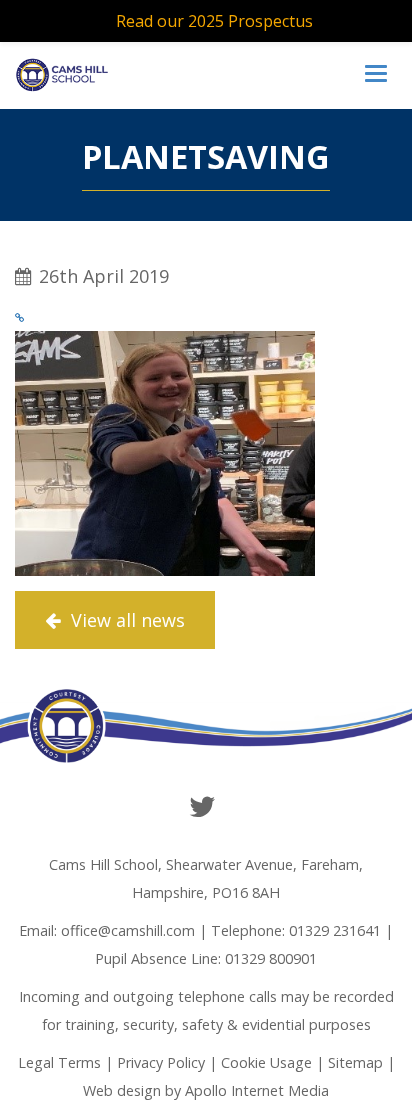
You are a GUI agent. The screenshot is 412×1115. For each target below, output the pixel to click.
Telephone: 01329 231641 (296, 930)
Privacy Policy (161, 1062)
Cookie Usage (266, 1062)
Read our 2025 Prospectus (214, 21)
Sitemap (355, 1062)
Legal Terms (59, 1062)
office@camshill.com (128, 930)
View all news (125, 620)
